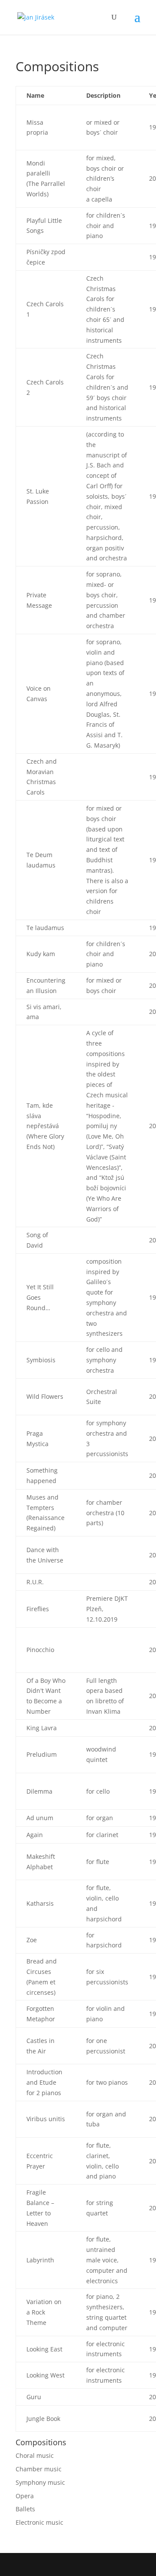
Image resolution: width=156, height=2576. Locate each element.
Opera (25, 2496)
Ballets (25, 2509)
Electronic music (39, 2522)
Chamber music (39, 2469)
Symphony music (40, 2482)
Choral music (35, 2455)
